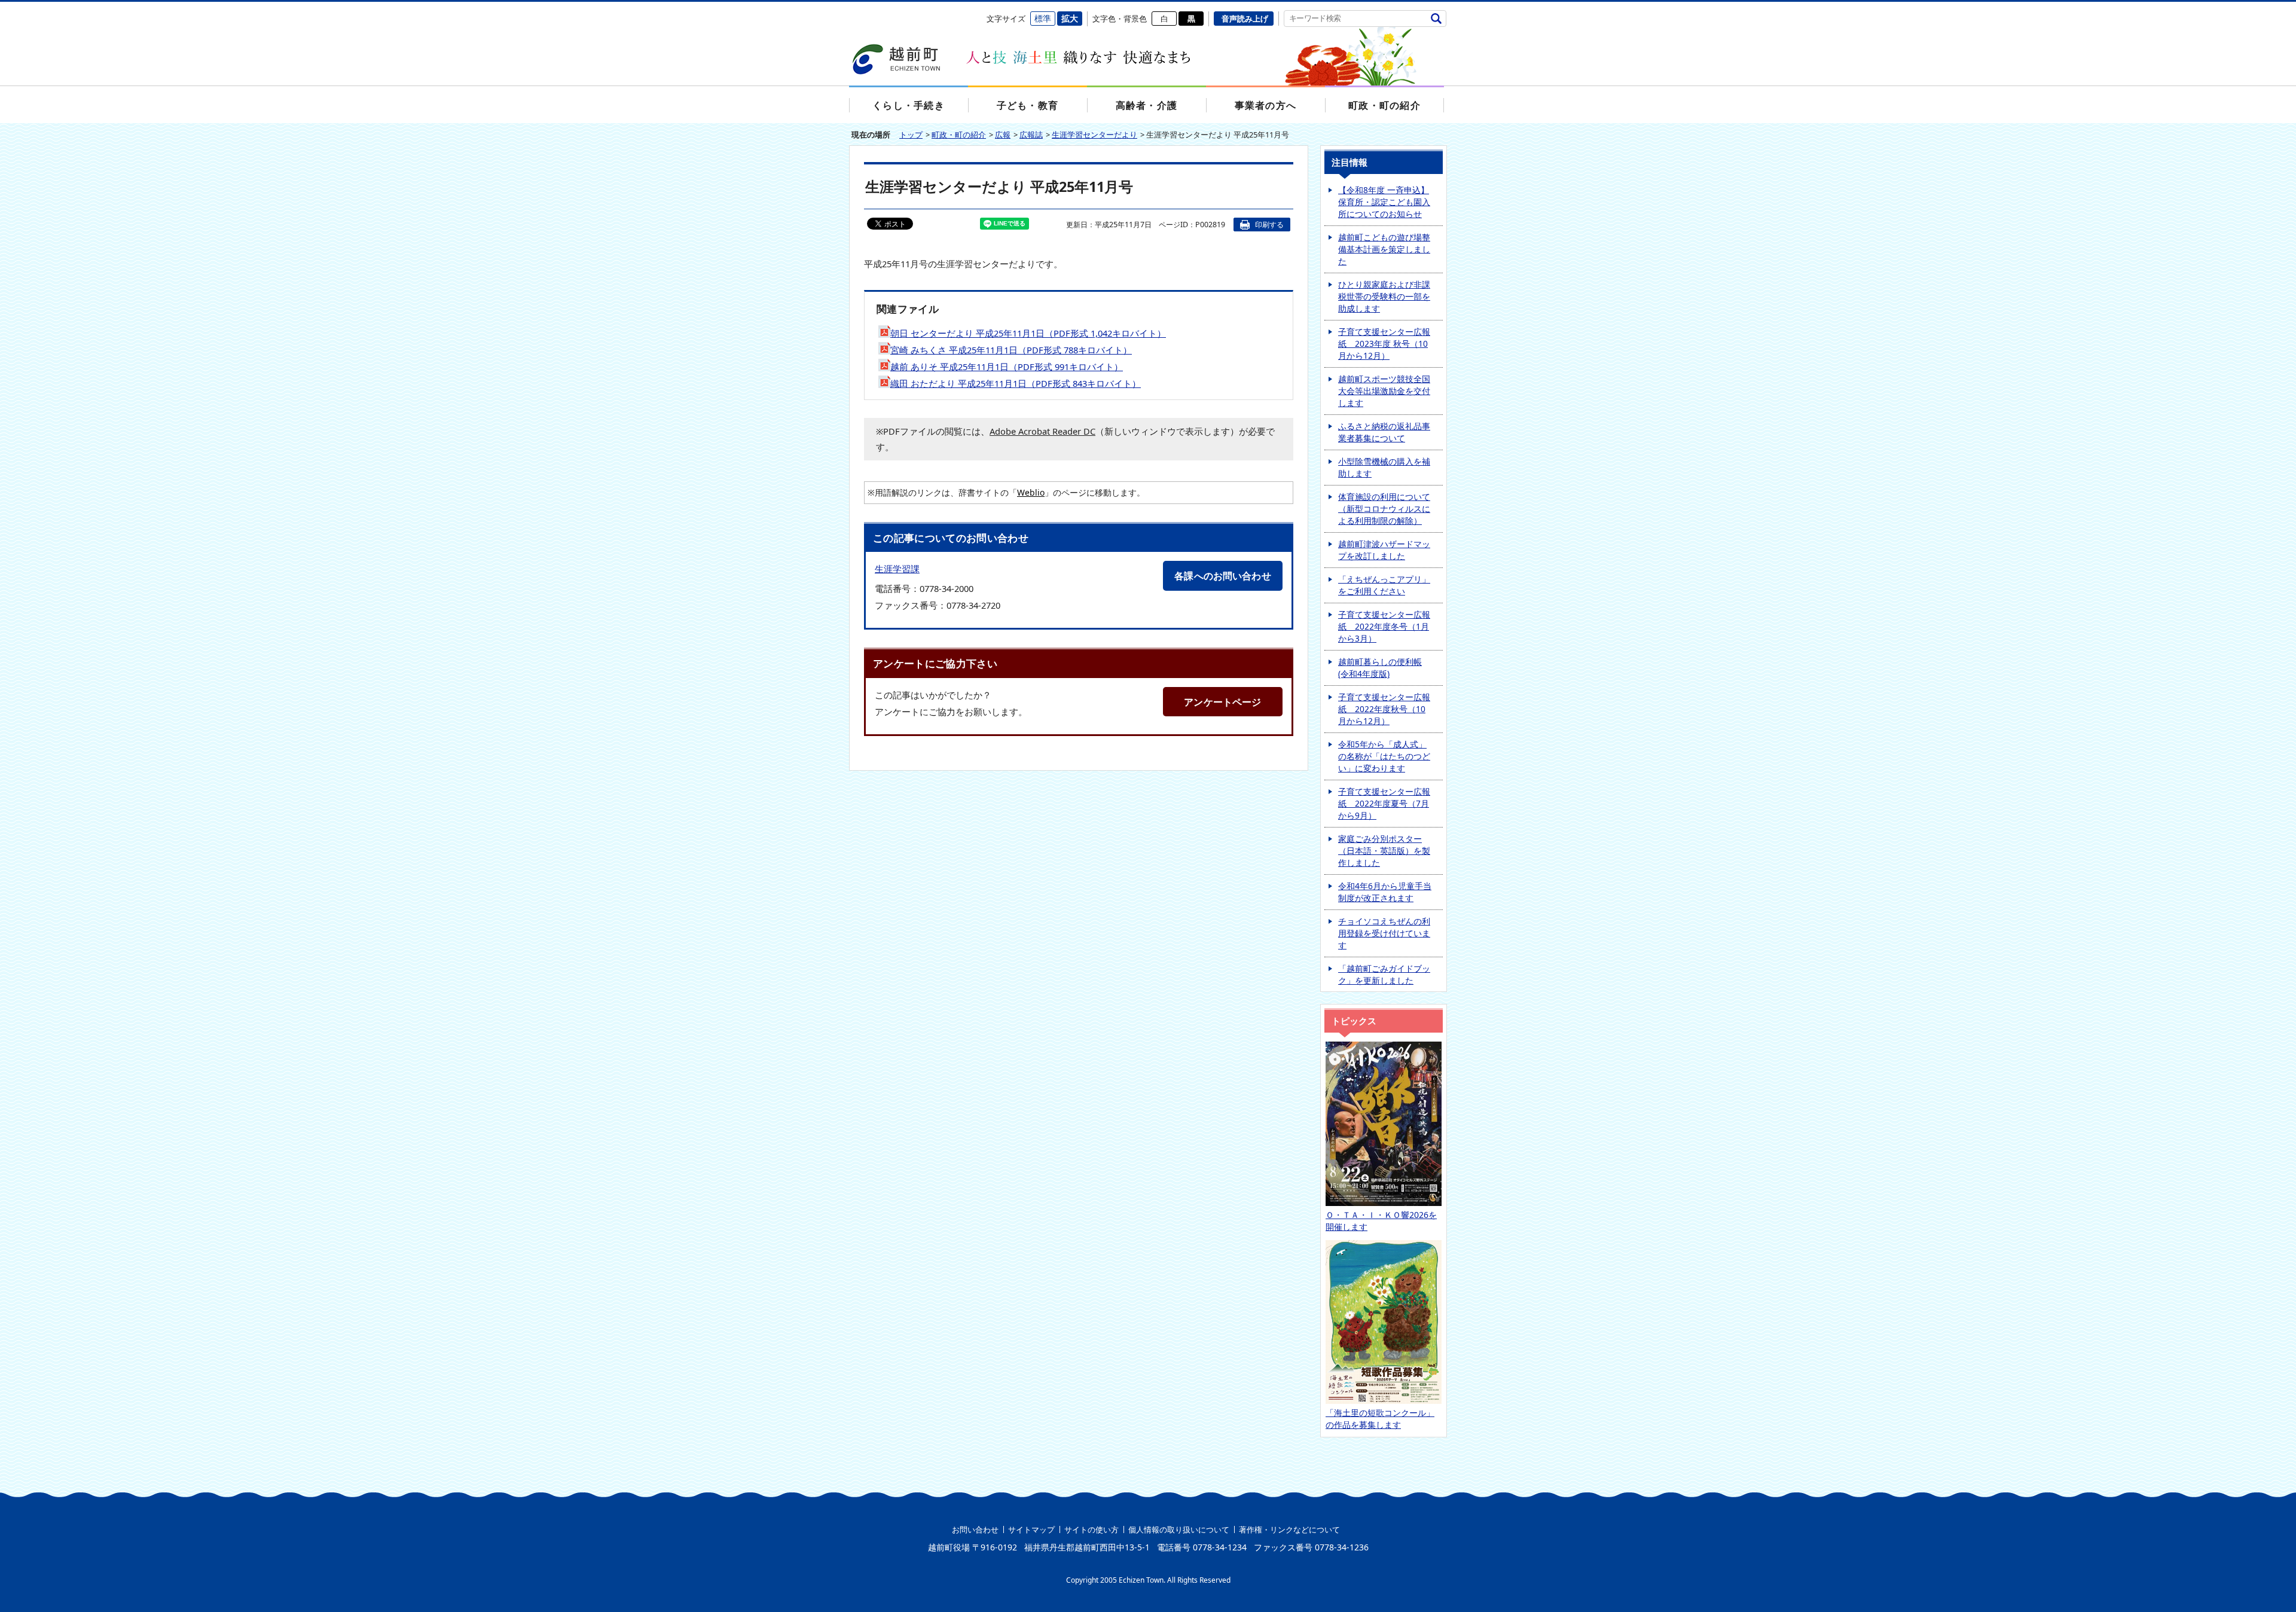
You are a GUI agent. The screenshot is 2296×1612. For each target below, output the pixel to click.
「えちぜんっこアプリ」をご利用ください (1384, 585)
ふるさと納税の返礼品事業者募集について (1384, 432)
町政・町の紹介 (959, 135)
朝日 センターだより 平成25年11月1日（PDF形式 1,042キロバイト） (1028, 333)
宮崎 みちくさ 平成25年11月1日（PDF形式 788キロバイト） (1011, 350)
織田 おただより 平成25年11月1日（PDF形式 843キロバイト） (1016, 383)
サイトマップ (1031, 1529)
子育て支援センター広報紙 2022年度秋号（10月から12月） (1384, 709)
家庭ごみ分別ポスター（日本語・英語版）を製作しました (1384, 851)
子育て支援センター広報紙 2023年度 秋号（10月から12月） (1384, 344)
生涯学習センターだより (1094, 135)
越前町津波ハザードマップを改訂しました (1384, 550)
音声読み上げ (1245, 19)
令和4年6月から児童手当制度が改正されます (1385, 892)
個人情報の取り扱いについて (1179, 1529)
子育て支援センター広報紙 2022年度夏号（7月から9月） (1384, 803)
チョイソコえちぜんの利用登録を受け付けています (1384, 933)
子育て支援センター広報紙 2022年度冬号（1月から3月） (1384, 626)
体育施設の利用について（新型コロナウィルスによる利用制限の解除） (1384, 509)
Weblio (1031, 492)
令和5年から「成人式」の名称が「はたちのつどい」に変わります (1384, 756)
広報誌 (1031, 135)
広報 (1003, 135)
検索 (1436, 18)
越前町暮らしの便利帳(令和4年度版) (1380, 668)
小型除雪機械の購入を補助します (1384, 467)
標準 (1043, 18)
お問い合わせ (975, 1529)
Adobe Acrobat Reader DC (1042, 431)
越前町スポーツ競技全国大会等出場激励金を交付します (1384, 391)
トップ (911, 135)
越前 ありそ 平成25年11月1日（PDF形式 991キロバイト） (1007, 367)
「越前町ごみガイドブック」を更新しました (1384, 974)
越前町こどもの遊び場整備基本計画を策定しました (1384, 249)
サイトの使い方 (1091, 1529)
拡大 (1070, 18)
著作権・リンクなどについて (1289, 1529)
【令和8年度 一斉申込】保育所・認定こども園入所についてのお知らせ (1384, 202)
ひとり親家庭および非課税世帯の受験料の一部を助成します (1384, 296)
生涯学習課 (897, 569)
